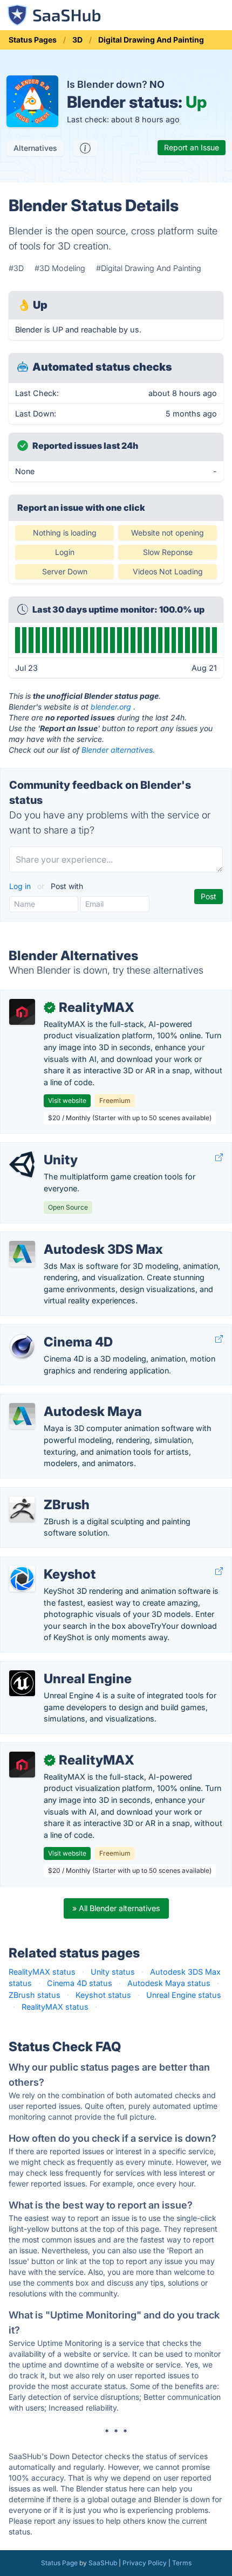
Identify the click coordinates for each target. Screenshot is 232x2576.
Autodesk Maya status (169, 1983)
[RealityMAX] (22, 1012)
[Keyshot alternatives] (22, 1579)
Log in (21, 886)
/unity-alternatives (42, 1148)
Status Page (59, 2563)
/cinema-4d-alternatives (53, 1331)
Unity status (113, 1972)
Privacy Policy (145, 2563)
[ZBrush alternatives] (22, 1509)
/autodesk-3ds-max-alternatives (69, 1238)
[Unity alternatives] (22, 1164)
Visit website (67, 1100)
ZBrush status (35, 1995)
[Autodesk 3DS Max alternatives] (22, 1254)
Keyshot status (103, 1995)
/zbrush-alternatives (46, 1493)
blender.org (111, 707)
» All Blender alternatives (116, 1908)
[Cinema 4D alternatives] (22, 1346)
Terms (182, 2563)
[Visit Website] (219, 1157)
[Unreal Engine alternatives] (22, 1683)
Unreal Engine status (184, 1995)
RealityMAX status (42, 1972)
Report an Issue (192, 147)
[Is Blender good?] (85, 148)
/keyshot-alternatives (48, 1563)
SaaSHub (103, 2563)
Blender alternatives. (118, 750)
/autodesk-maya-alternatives (62, 1400)
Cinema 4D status (80, 1983)
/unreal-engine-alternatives (58, 1667)
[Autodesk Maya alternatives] (22, 1416)
